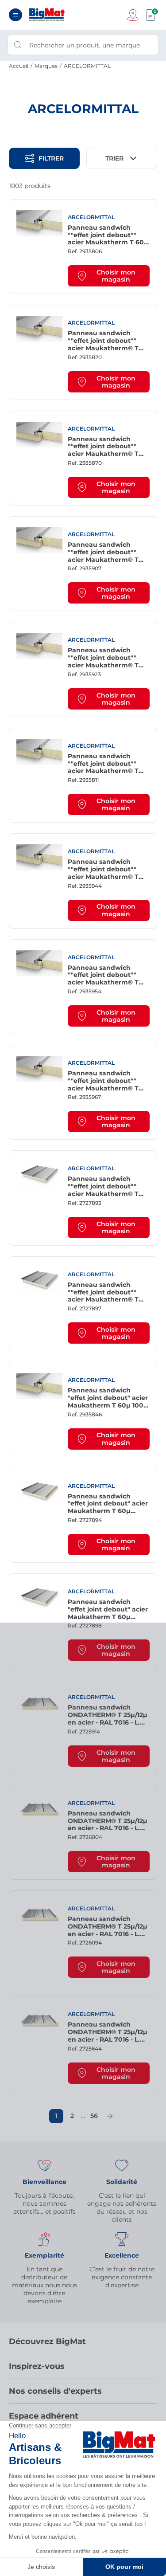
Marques (46, 66)
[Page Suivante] (110, 2116)
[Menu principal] (15, 15)
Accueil (19, 66)
